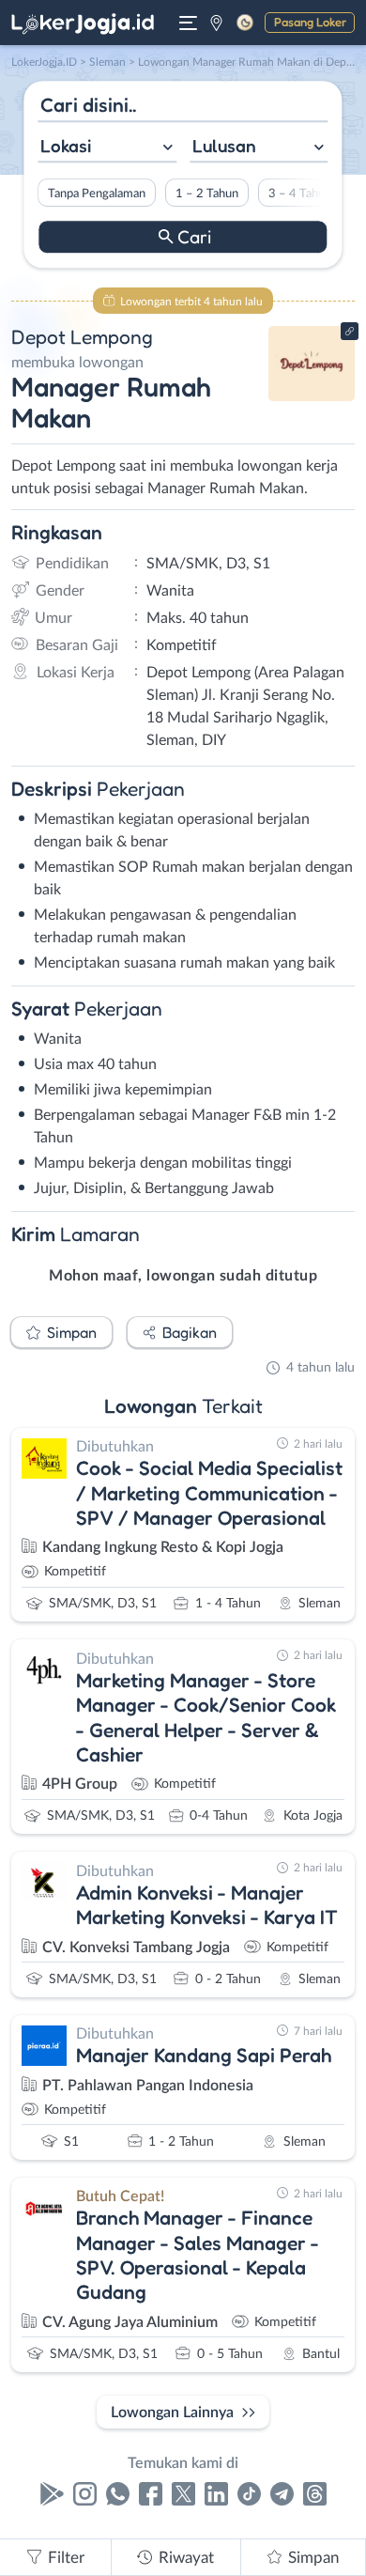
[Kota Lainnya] (216, 23)
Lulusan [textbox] (224, 146)
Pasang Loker (310, 22)
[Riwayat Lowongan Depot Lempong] (312, 396)
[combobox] (107, 148)
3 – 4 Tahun (300, 194)
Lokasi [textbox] (66, 146)
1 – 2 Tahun (207, 194)
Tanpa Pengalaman (97, 194)
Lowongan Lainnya (172, 2413)
